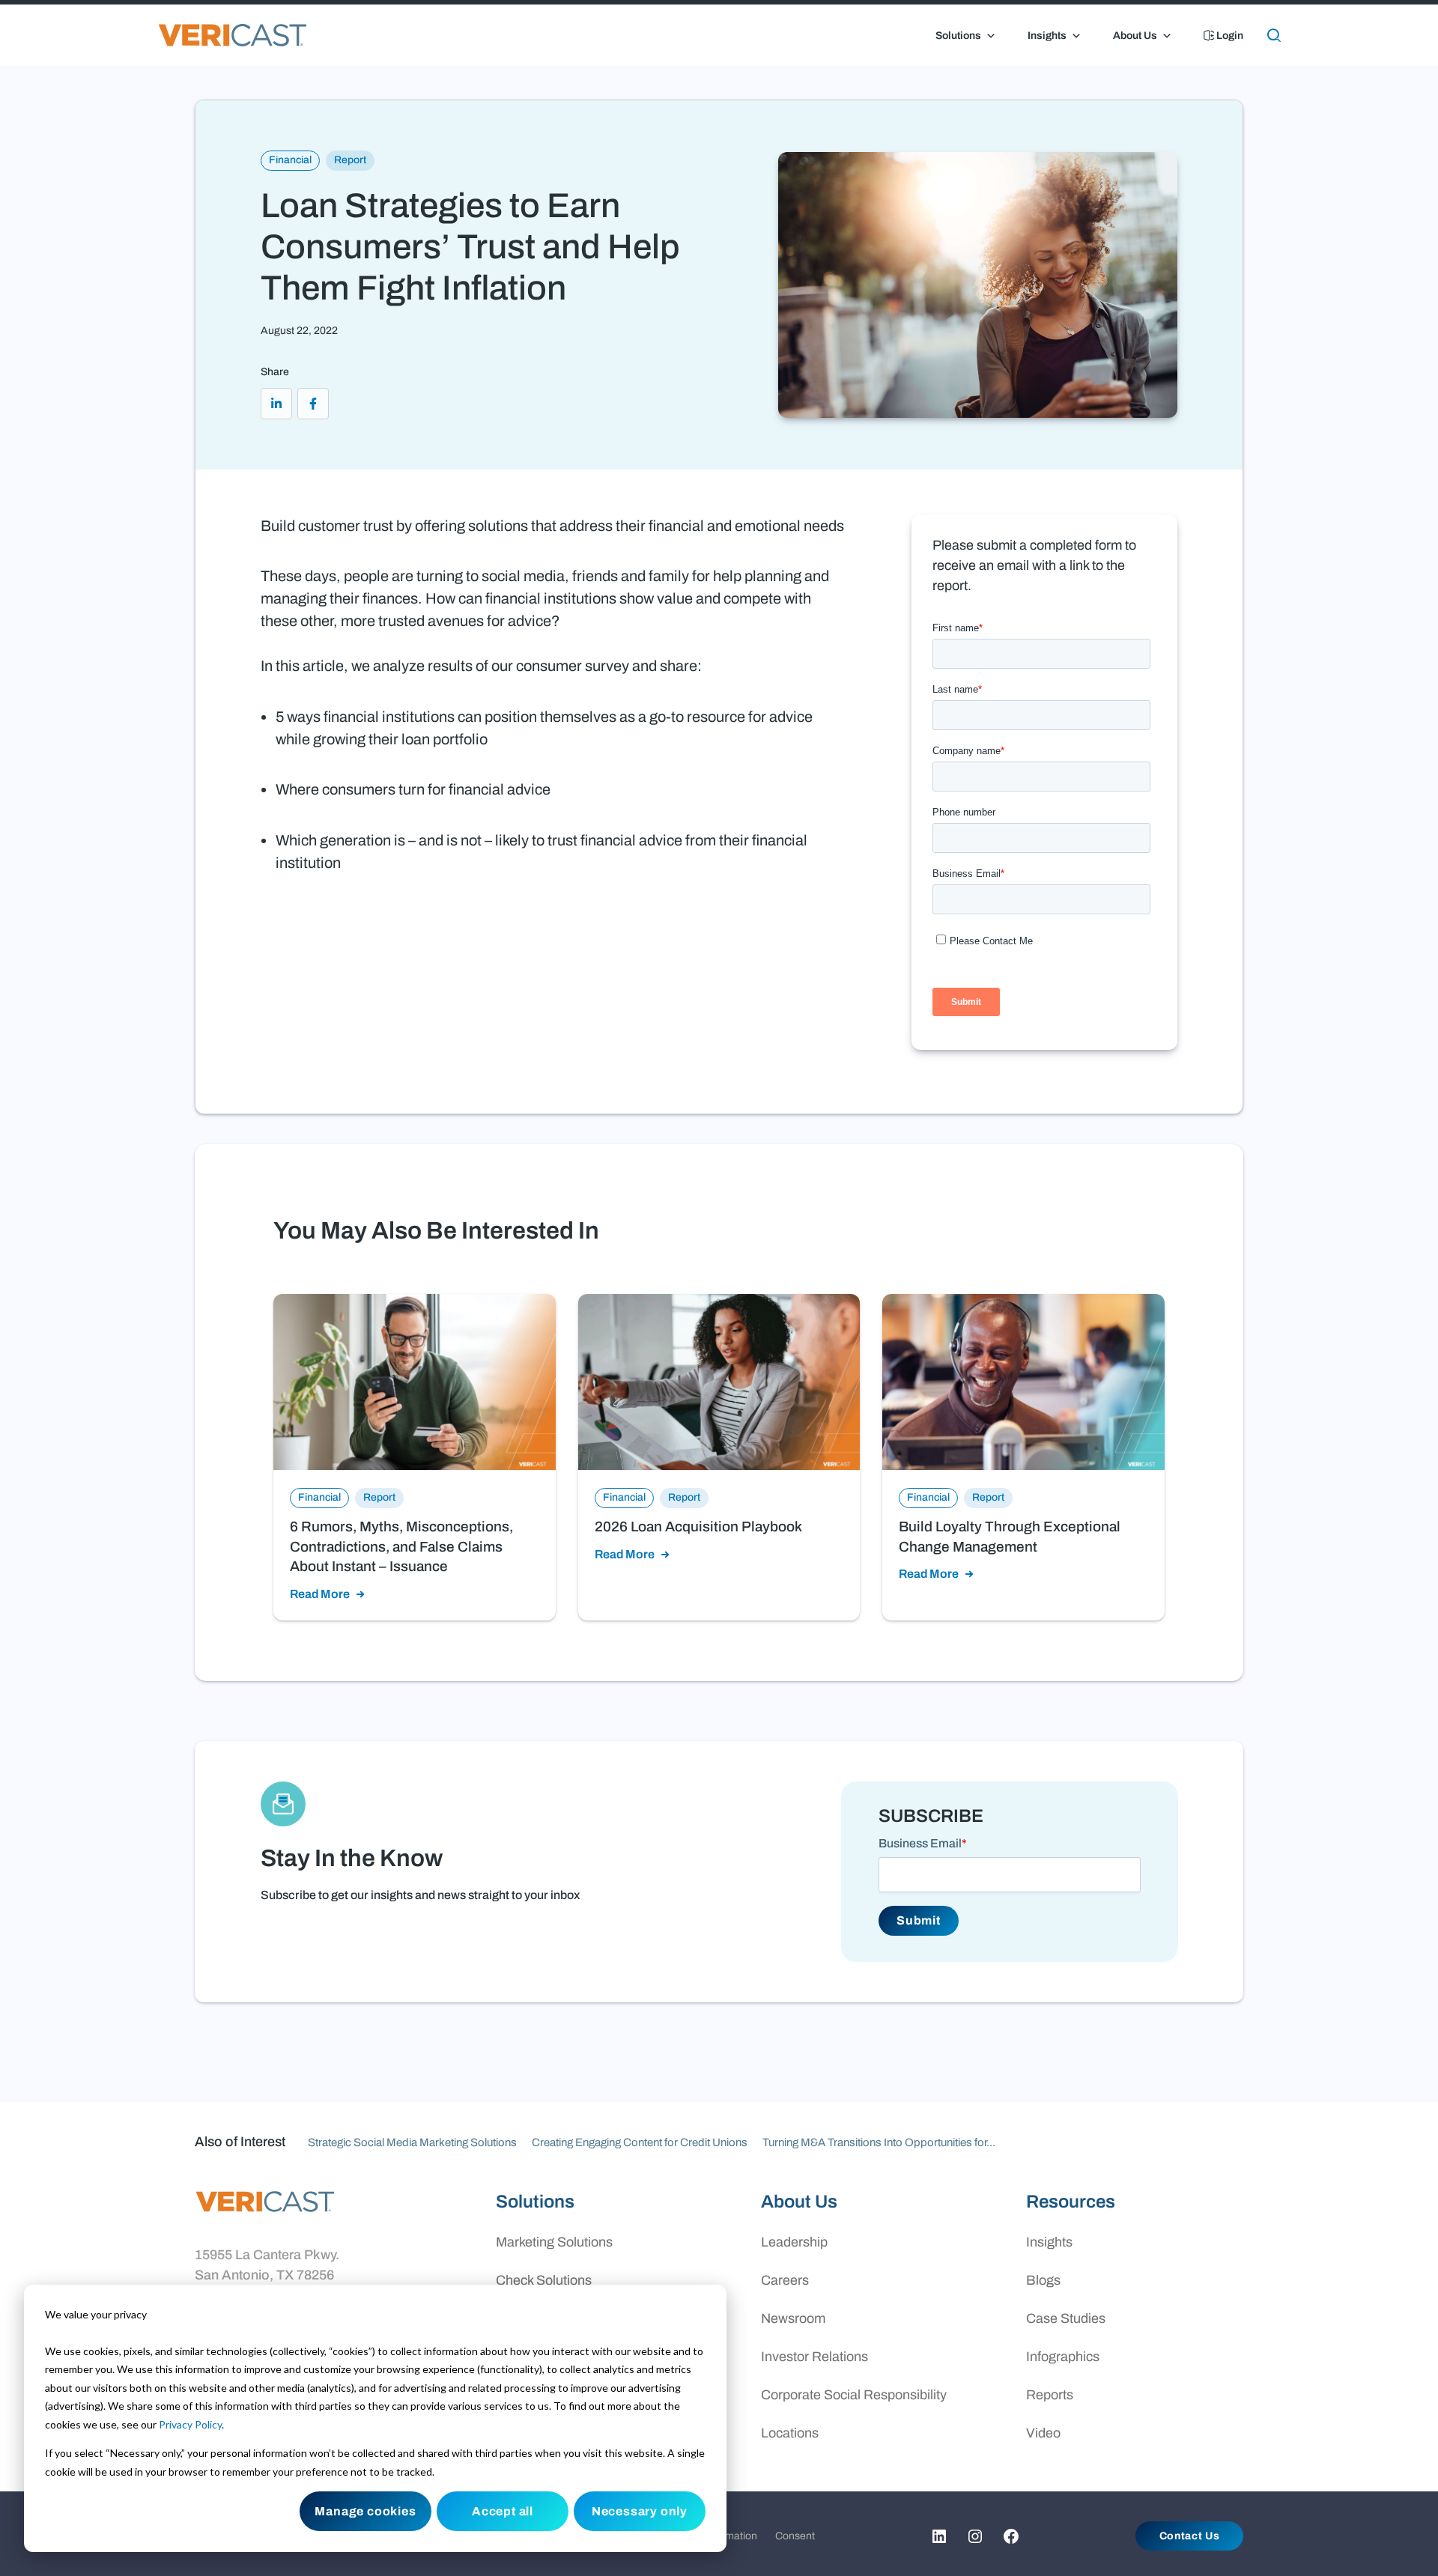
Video (1043, 2433)
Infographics (1063, 2357)
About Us (1135, 36)
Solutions (958, 36)
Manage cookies (365, 2511)
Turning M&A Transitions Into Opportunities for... (879, 2142)
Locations (790, 2433)
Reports (1050, 2395)
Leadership (794, 2242)
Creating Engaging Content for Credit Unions (640, 2142)
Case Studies (1066, 2318)
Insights (1047, 36)
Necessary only (640, 2511)
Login (1229, 36)
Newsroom (793, 2318)
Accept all (503, 2511)
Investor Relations (814, 2357)
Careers (785, 2280)
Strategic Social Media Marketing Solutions (412, 2142)
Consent (795, 2536)
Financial (290, 160)
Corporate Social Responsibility (854, 2395)
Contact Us (1190, 2536)
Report (350, 160)
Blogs (1043, 2280)
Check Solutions (544, 2280)
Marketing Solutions (554, 2242)
